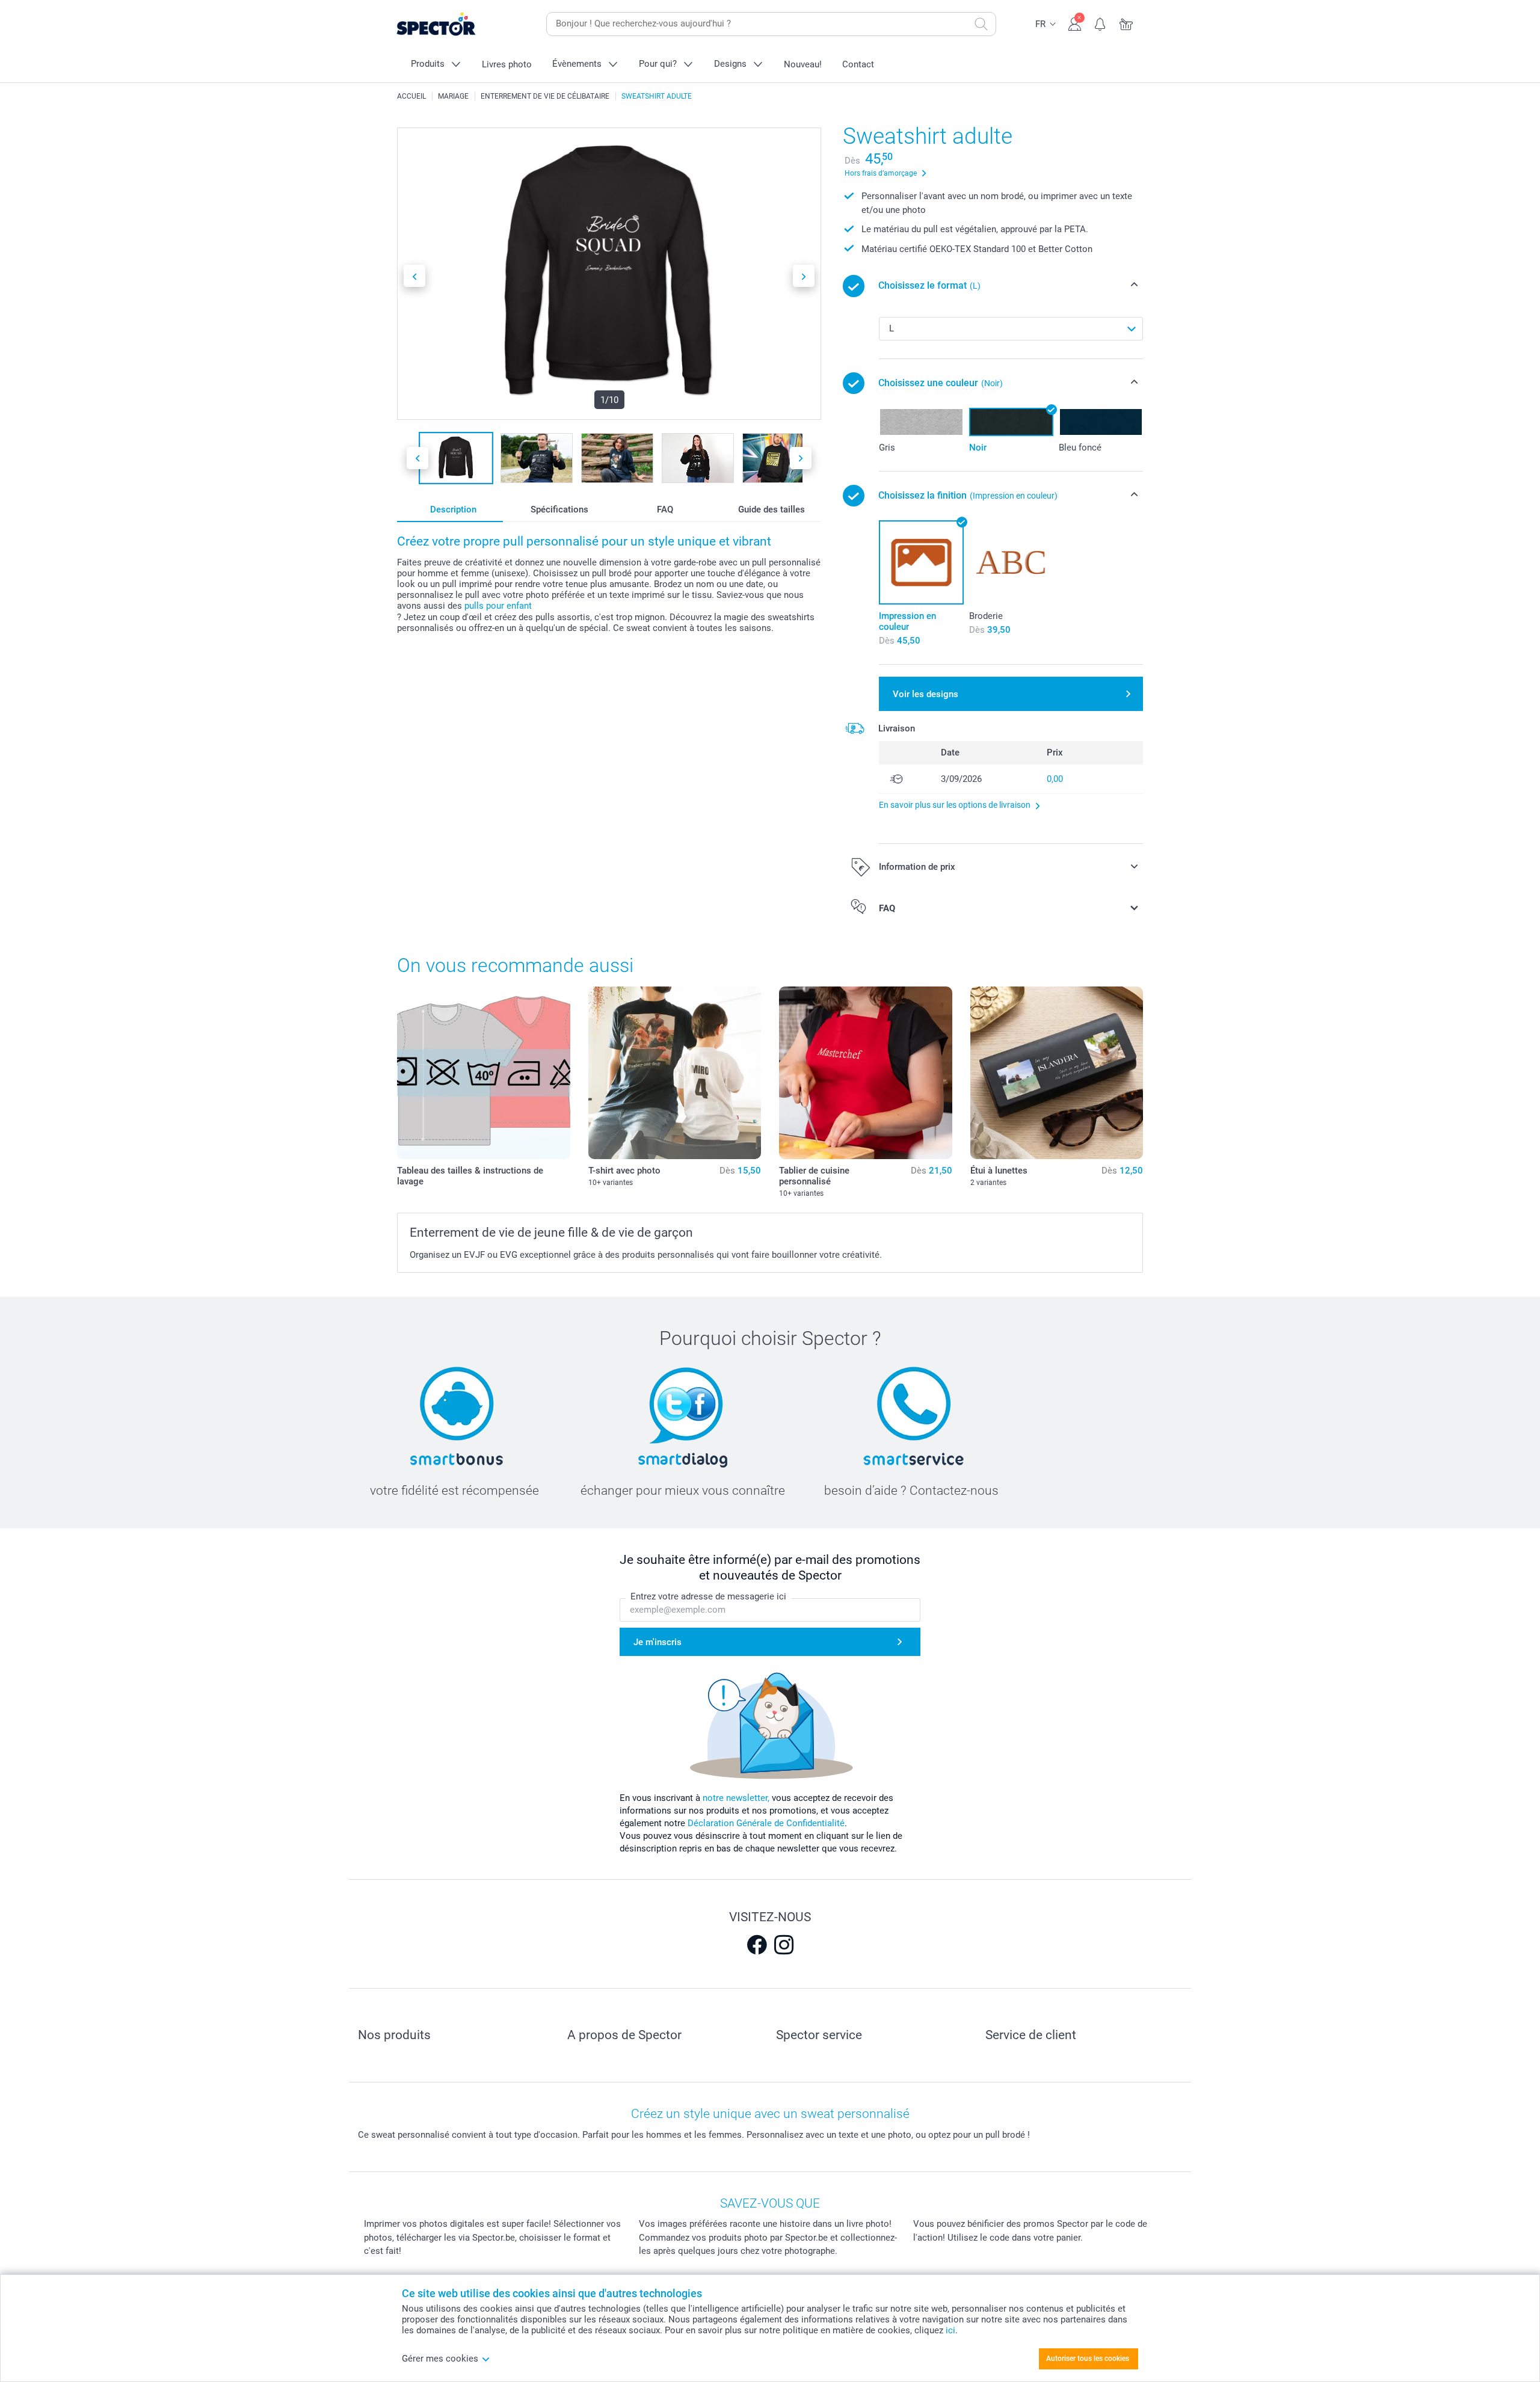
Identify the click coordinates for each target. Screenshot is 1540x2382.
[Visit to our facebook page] (757, 1945)
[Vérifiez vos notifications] (1101, 23)
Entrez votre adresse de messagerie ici (708, 1596)
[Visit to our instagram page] (784, 1945)
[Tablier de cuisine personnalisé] (866, 1073)
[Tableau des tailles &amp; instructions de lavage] (484, 1073)
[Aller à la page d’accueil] (455, 24)
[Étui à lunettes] (1057, 1073)
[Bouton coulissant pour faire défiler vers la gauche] (414, 276)
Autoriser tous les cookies (1088, 2359)
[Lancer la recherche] (981, 24)
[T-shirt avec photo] (675, 1073)
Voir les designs (926, 694)
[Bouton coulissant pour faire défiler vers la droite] (804, 276)
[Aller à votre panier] (1126, 23)
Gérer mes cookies (440, 2359)
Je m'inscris (658, 1642)
